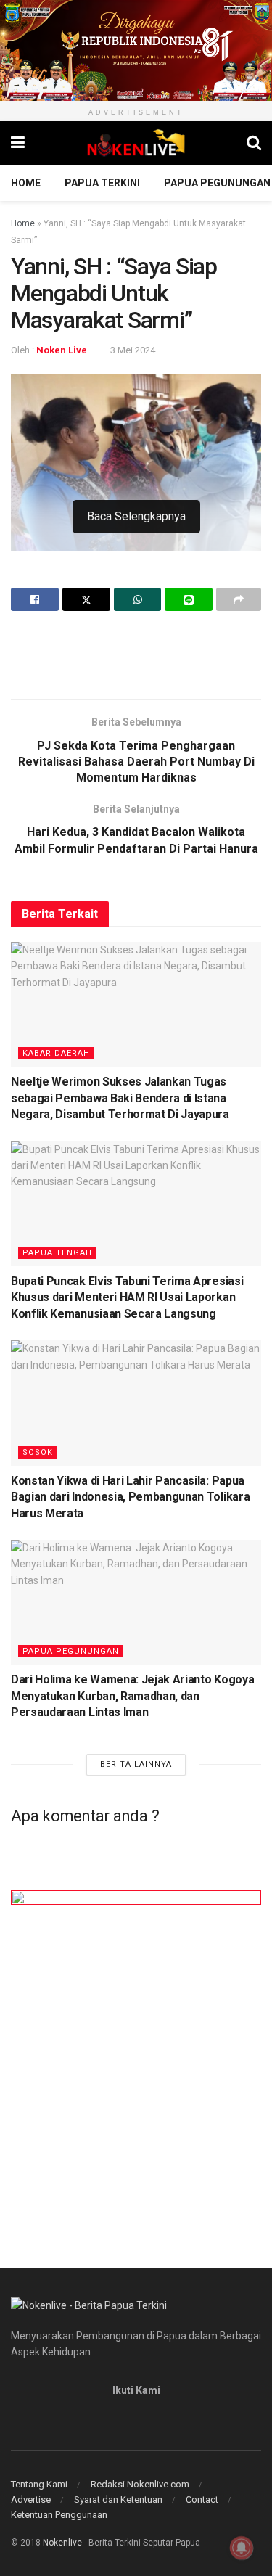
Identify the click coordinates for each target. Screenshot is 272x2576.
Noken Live (62, 350)
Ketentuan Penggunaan (59, 2515)
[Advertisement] (136, 655)
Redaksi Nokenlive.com (140, 2484)
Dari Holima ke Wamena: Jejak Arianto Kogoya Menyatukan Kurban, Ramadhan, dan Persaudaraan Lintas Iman (132, 1696)
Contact (202, 2499)
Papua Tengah (57, 1253)
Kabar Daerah (56, 1053)
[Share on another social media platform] (239, 599)
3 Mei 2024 (133, 350)
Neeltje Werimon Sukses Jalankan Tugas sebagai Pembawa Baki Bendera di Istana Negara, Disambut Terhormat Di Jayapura (120, 1098)
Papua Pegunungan (217, 183)
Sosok (38, 1452)
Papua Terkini (102, 183)
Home (26, 183)
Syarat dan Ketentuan (118, 2499)
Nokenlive (62, 2543)
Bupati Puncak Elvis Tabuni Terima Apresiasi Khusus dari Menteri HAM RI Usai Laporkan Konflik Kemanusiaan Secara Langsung (127, 1297)
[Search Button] (254, 143)
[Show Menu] (18, 143)
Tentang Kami (39, 2484)
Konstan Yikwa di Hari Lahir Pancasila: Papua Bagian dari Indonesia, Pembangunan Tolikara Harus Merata (130, 1497)
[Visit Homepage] (136, 143)
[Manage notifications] (242, 2548)
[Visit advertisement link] (136, 50)
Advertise (31, 2499)
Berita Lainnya (136, 1764)
